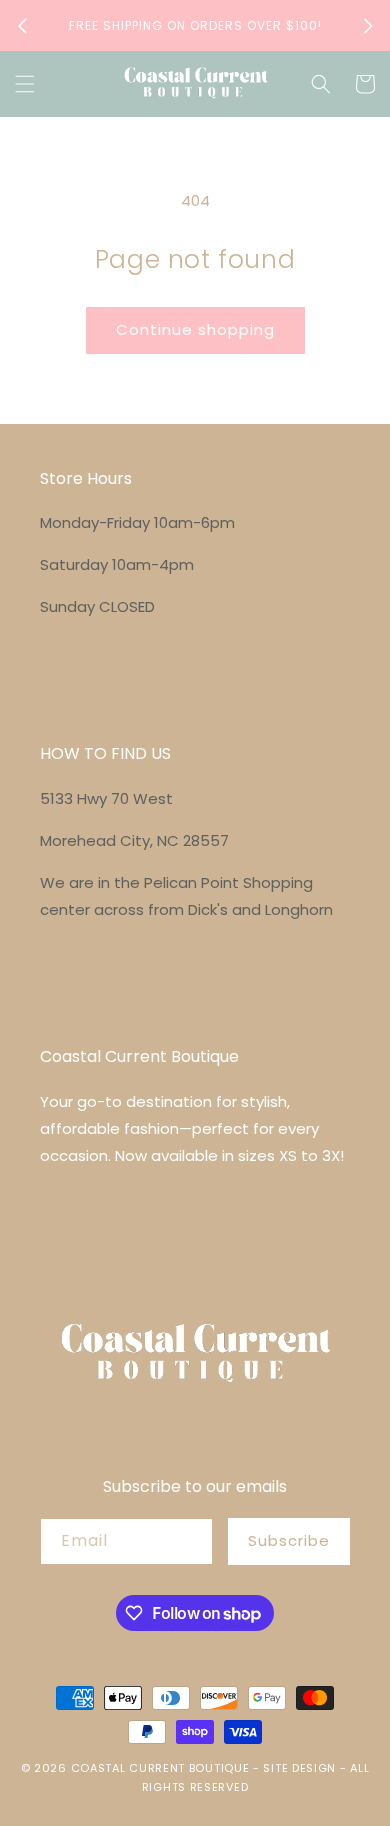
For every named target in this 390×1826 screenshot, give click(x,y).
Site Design (299, 1768)
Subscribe (289, 1540)
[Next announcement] (368, 26)
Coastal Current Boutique (160, 1768)
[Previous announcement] (22, 26)
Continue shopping (195, 329)
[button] (25, 84)
